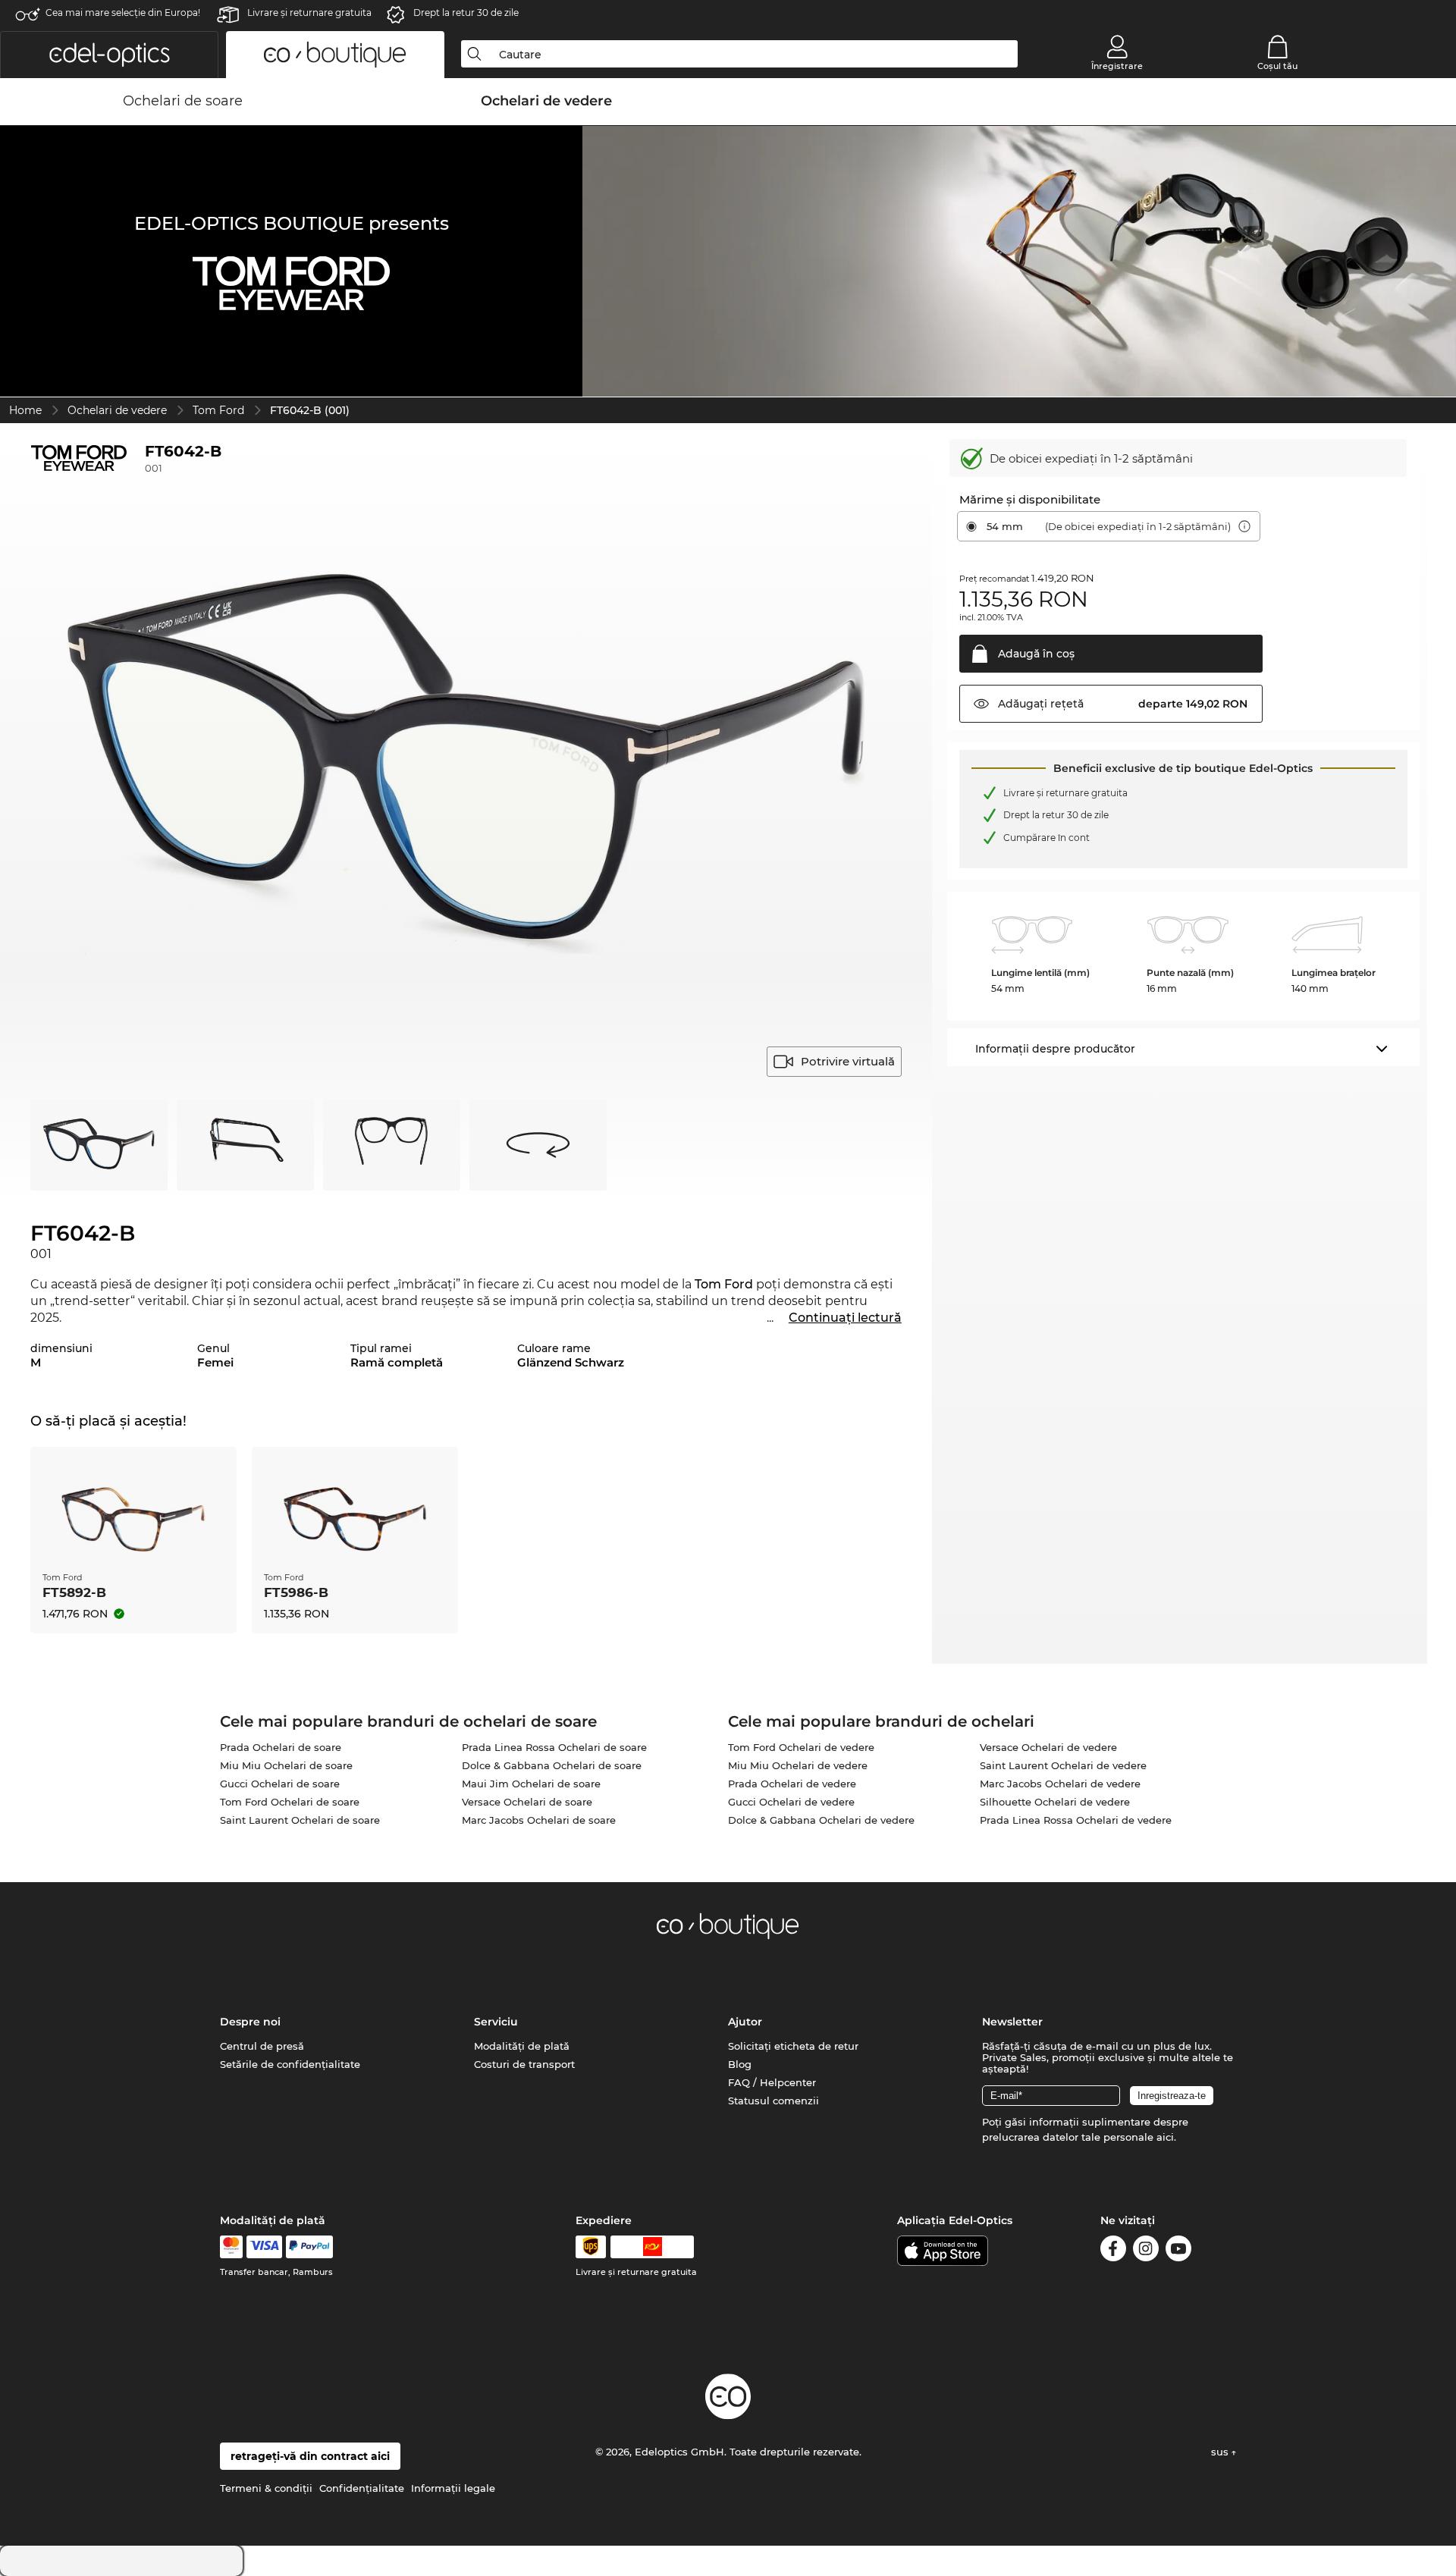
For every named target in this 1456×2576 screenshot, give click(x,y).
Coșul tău (1277, 66)
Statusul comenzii (773, 2101)
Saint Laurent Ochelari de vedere (1063, 1765)
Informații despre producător (1055, 1049)
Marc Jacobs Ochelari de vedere (1060, 1784)
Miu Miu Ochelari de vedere (798, 1765)
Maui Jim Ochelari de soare (531, 1784)
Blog (740, 2064)
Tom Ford (218, 410)
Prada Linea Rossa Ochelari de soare (554, 1747)
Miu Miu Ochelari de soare (286, 1765)
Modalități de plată (522, 2046)
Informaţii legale (453, 2488)
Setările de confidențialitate (290, 2064)
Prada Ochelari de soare (281, 1747)
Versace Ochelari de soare (527, 1802)
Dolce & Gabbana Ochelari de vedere (821, 1820)
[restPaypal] (310, 2247)
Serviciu (496, 2022)
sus (1221, 2452)
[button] (109, 55)
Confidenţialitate (362, 2488)
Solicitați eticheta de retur (793, 2046)
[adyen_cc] (231, 2247)
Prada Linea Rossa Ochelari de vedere (1076, 1820)
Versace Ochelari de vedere (1048, 1747)
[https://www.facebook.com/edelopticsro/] (1113, 2251)
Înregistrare (1117, 66)
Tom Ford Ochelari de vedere (801, 1747)
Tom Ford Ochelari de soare (290, 1802)
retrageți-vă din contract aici (310, 2456)
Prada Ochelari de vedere (792, 1784)
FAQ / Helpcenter (772, 2082)
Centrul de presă (262, 2046)
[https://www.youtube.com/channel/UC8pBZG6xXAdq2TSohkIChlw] (1178, 2251)
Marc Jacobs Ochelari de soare (539, 1820)
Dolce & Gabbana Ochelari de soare (552, 1765)
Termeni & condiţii (266, 2488)
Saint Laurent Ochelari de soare (300, 1820)
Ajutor (745, 2022)
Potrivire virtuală (848, 1061)
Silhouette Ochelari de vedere (1055, 1802)
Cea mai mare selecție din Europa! (123, 13)
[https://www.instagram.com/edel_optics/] (1146, 2251)
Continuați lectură (845, 1318)
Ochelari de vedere (117, 410)
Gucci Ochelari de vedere (791, 1802)
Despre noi (250, 2022)
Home (25, 410)
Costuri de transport (524, 2064)
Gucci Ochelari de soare (280, 1784)
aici (1165, 2137)
